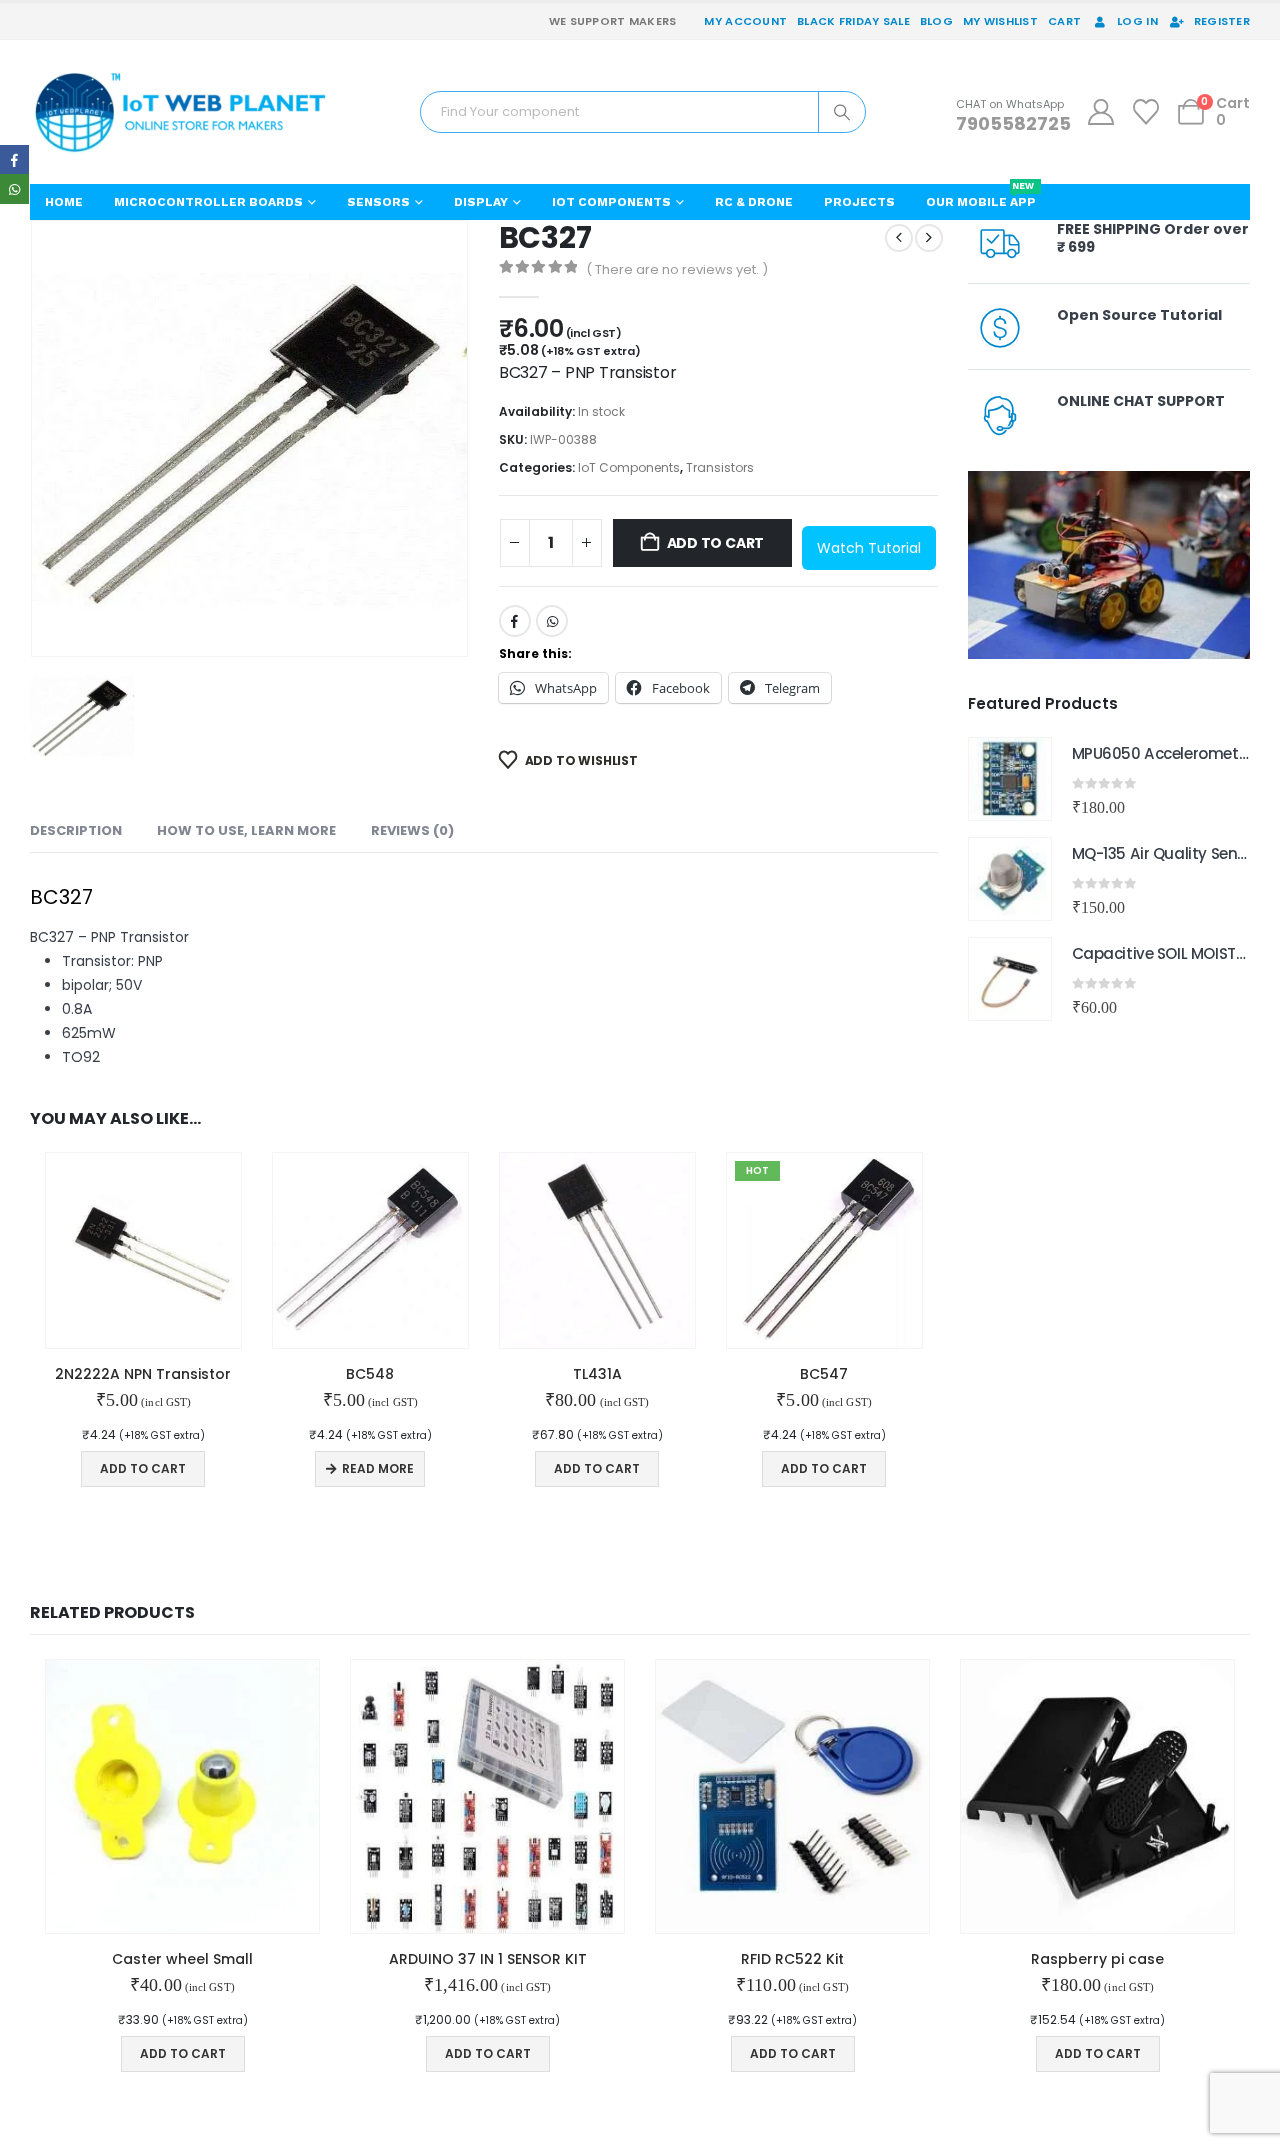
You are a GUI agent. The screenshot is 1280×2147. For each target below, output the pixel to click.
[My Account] (1100, 112)
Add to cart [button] (143, 1468)
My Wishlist (1000, 21)
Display (481, 202)
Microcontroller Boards (208, 202)
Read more (378, 1468)
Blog (936, 21)
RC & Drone (754, 202)
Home (64, 202)
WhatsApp (552, 621)
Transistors (720, 467)
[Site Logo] (180, 112)
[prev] (899, 238)
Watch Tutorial (869, 548)
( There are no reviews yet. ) (677, 269)
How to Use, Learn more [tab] (246, 830)
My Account (745, 21)
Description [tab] (76, 830)
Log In (1137, 21)
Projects (859, 202)
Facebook (515, 621)
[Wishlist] (1146, 112)
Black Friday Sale (853, 21)
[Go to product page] (143, 1250)
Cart (1064, 21)
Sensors (378, 202)
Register (1222, 21)
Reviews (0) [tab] (412, 830)
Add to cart (716, 543)
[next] (929, 238)
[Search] (842, 112)
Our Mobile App (981, 196)
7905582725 (1013, 123)
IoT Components (611, 202)
